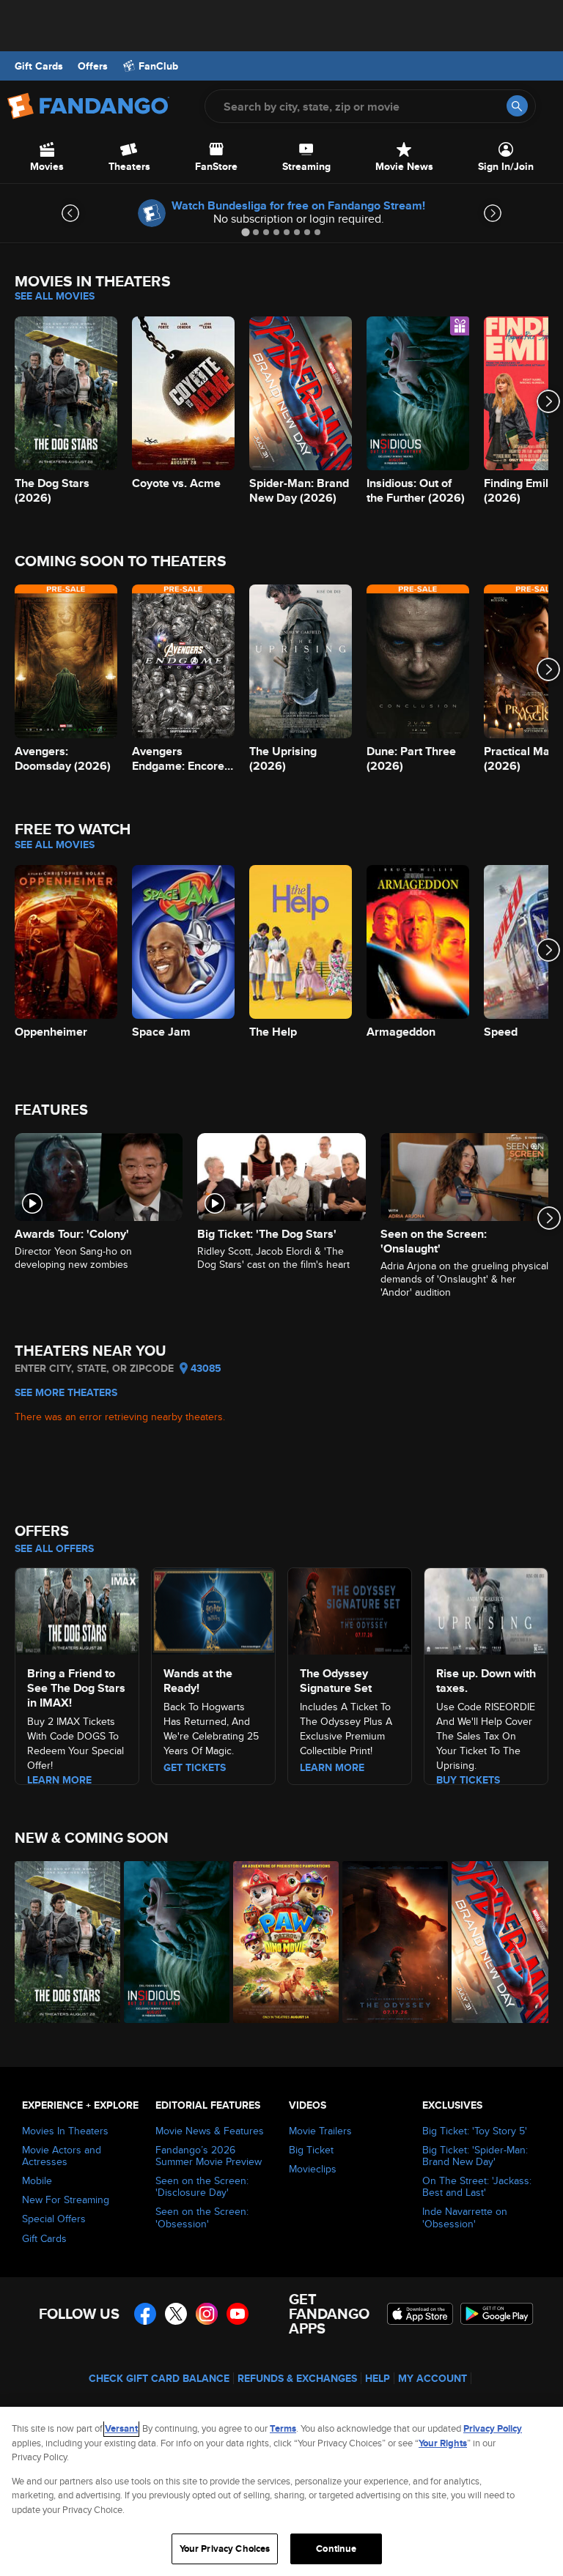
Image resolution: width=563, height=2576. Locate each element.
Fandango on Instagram (207, 2314)
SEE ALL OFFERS (54, 1548)
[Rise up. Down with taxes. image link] (486, 1609)
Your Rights (443, 2443)
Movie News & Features (210, 2131)
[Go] (517, 106)
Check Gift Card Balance (159, 2378)
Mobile (37, 2180)
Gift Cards (39, 66)
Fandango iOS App (420, 2314)
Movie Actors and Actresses (62, 2156)
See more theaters (66, 1392)
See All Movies (55, 296)
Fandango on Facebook (145, 2314)
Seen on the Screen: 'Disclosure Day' (202, 2186)
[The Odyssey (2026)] (389, 1942)
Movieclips (313, 2169)
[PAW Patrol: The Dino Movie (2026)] (280, 1942)
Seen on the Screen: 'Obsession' (202, 2217)
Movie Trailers (320, 2131)
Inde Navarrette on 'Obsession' (465, 2217)
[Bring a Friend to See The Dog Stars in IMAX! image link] (77, 1609)
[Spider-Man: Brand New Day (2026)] (498, 1942)
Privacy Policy (493, 2428)
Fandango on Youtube (238, 2314)
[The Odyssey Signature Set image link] (350, 1609)
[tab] (245, 232)
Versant (121, 2428)
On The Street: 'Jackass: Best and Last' (477, 2186)
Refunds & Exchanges (297, 2378)
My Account (433, 2378)
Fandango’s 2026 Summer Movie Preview (209, 2156)
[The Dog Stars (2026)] (61, 1942)
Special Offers (54, 2219)
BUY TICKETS (468, 1780)
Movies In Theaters (65, 2131)
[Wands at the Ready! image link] (213, 1609)
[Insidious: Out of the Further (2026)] (170, 1942)
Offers (93, 66)
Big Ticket (311, 2150)
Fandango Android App (497, 2314)
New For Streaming (66, 2200)
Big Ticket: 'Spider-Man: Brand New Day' (475, 2156)
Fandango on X (176, 2314)
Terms (283, 2428)
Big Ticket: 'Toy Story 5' (475, 2131)
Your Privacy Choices (225, 2549)
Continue (336, 2549)
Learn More (59, 1780)
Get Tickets (195, 1767)
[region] (281, 2491)
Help (378, 2378)
